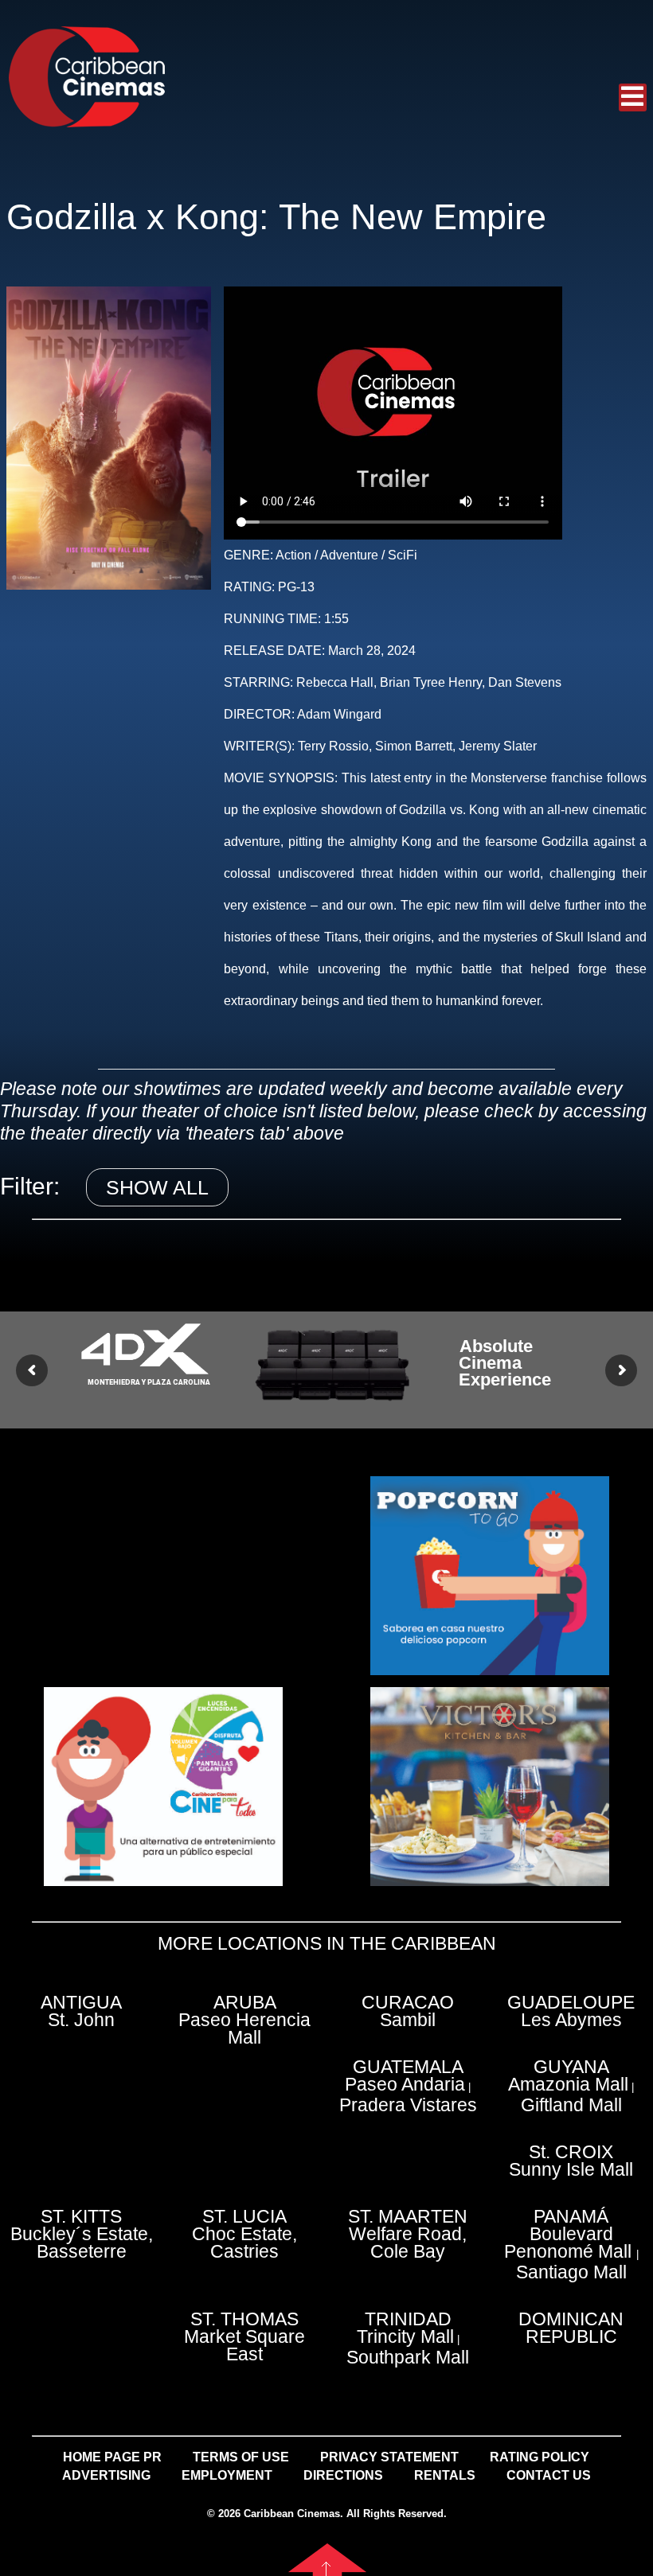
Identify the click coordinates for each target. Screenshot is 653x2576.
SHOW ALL (157, 1187)
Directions (343, 2475)
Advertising (106, 2475)
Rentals (445, 2475)
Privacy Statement (389, 2457)
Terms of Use (241, 2457)
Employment (227, 2475)
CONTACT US (549, 2475)
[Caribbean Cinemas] (86, 76)
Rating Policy (540, 2457)
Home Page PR (112, 2457)
